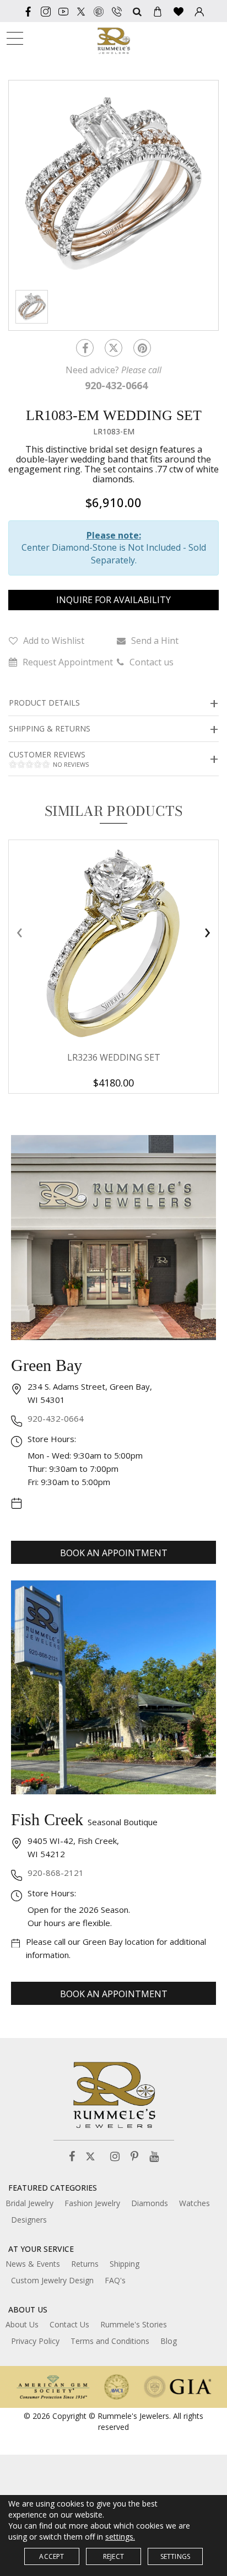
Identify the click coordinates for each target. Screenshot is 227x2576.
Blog (169, 2341)
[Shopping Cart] (158, 11)
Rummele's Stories (134, 2324)
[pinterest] (99, 11)
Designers (29, 2220)
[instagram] (46, 11)
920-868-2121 (56, 1873)
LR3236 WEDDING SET (114, 1057)
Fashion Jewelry (92, 2203)
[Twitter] (81, 11)
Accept (52, 2556)
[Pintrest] (142, 348)
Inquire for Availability (113, 600)
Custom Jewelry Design (52, 2280)
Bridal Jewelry (29, 2203)
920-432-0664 (56, 1418)
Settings (175, 2556)
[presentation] (19, 932)
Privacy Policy (35, 2341)
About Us (22, 2324)
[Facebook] (28, 11)
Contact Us (69, 2324)
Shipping (125, 2264)
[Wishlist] (179, 11)
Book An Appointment (114, 1553)
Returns (85, 2264)
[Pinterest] (134, 2157)
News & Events (33, 2264)
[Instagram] (115, 2157)
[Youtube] (63, 11)
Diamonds (150, 2203)
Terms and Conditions (110, 2341)
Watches (194, 2203)
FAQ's (115, 2280)
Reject (113, 2556)
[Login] (199, 11)
